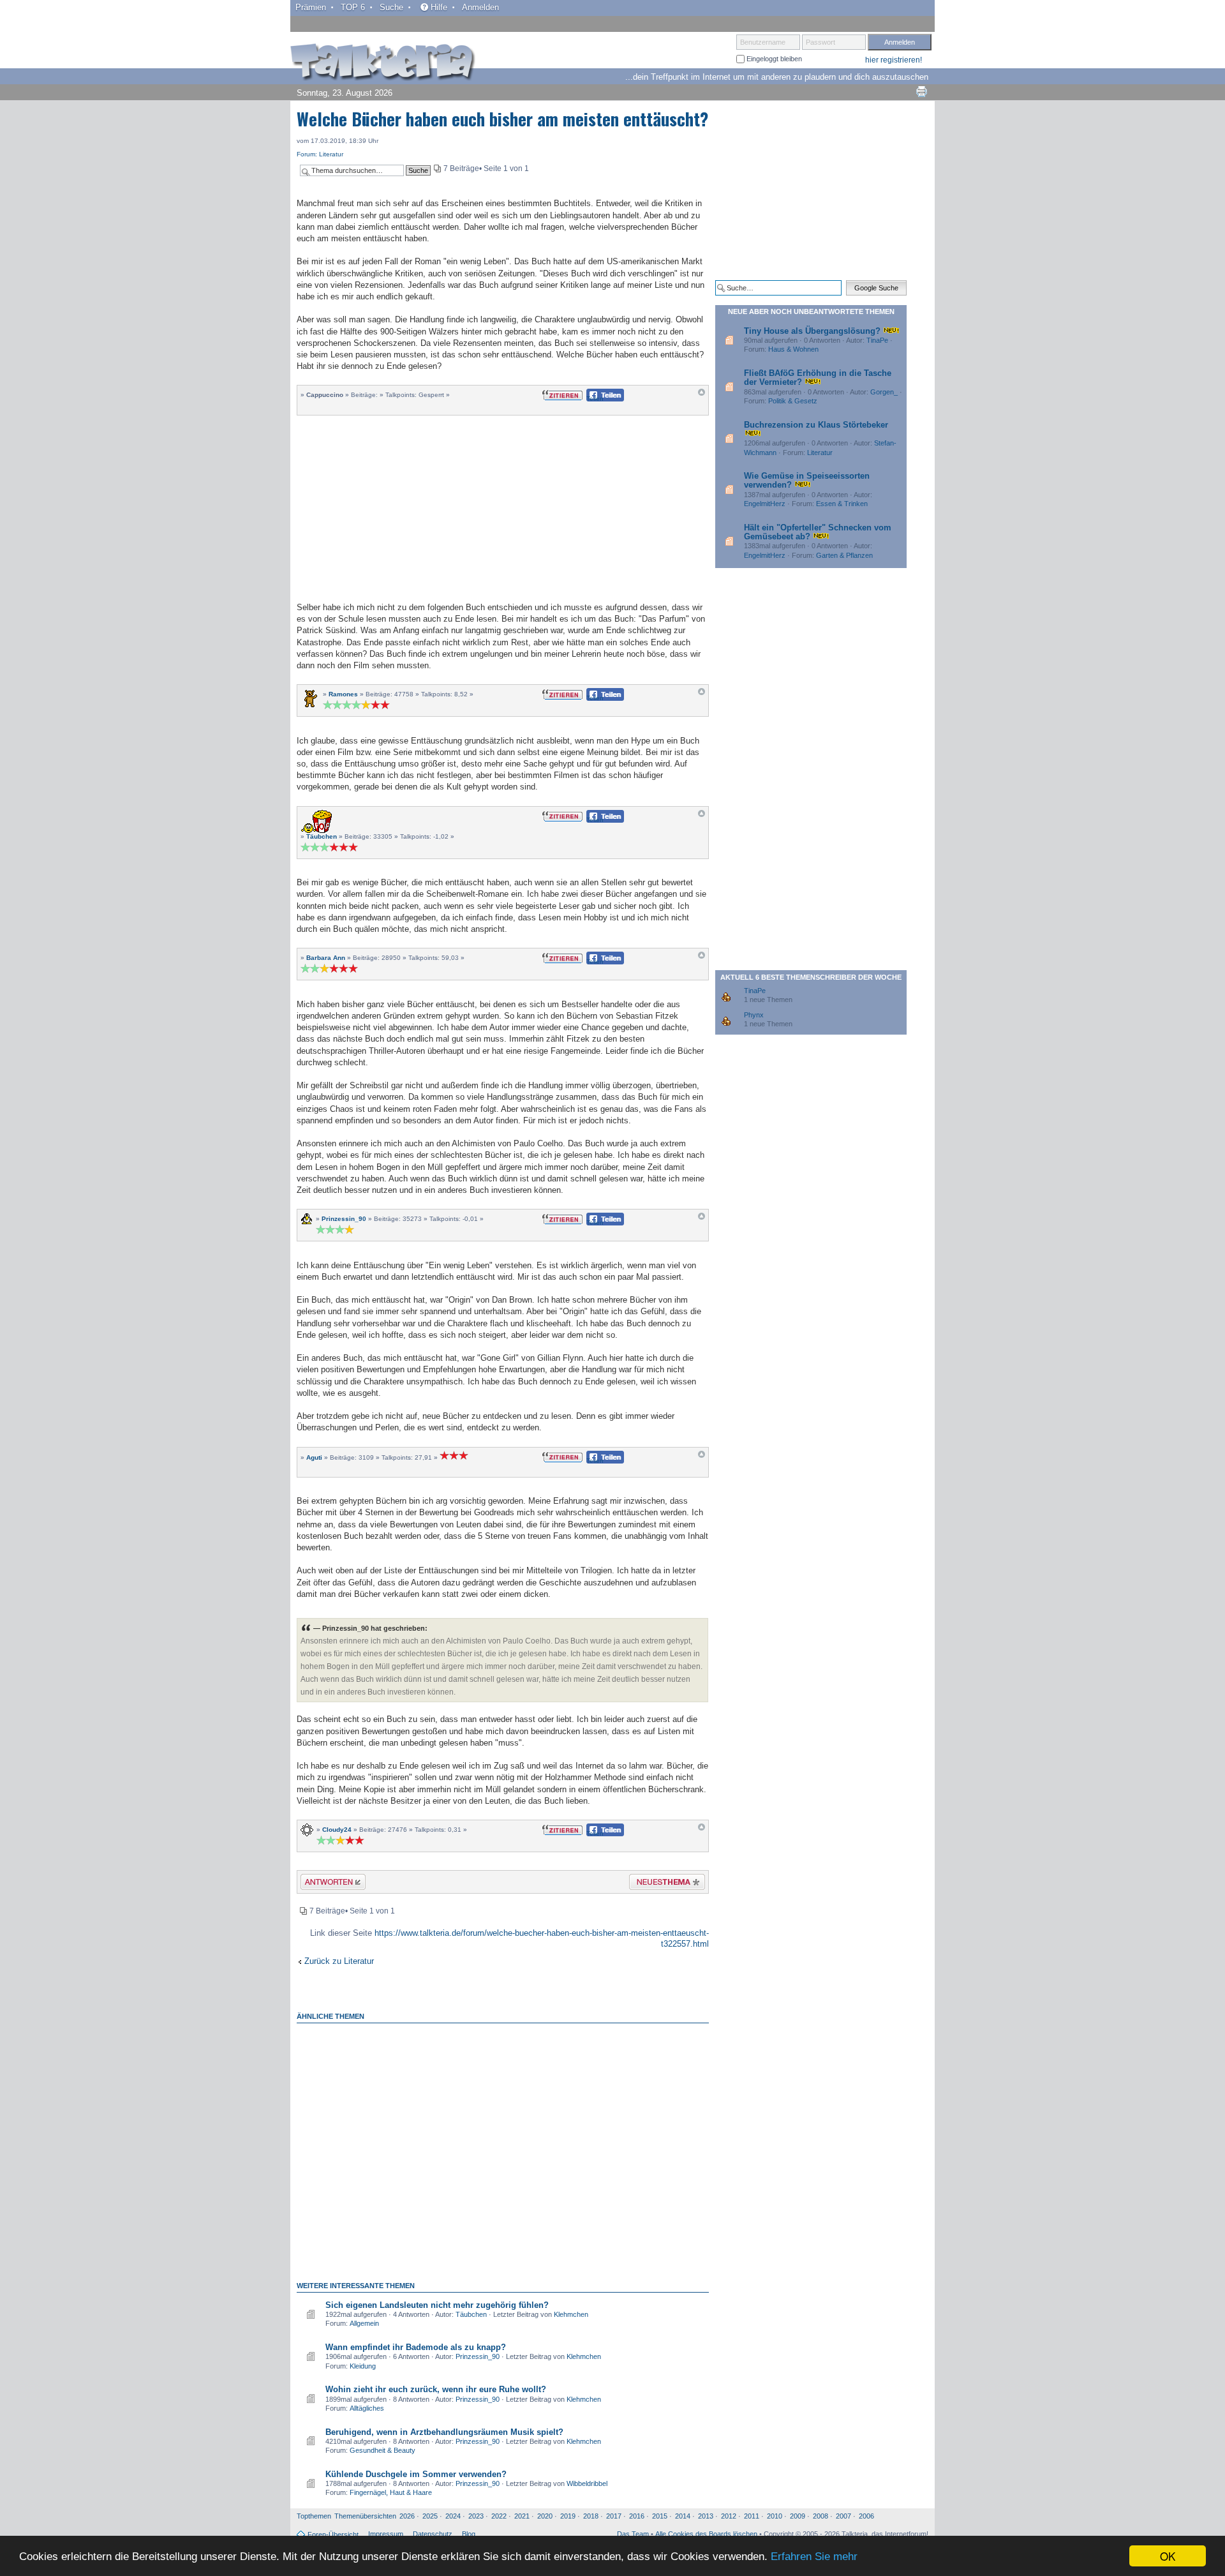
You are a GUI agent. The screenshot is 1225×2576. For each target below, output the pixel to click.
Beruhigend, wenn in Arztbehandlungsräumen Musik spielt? (444, 2432)
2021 (522, 2516)
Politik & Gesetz (793, 401)
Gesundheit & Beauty (382, 2450)
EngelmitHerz (765, 504)
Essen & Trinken (842, 504)
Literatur (820, 453)
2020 (545, 2516)
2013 (706, 2516)
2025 (430, 2516)
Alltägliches (367, 2408)
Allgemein (364, 2323)
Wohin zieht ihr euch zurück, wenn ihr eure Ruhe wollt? (436, 2389)
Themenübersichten (365, 2516)
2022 (499, 2516)
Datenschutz (433, 2534)
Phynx (754, 1015)
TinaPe (877, 340)
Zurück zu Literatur (339, 1961)
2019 (568, 2516)
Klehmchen (571, 2314)
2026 (407, 2516)
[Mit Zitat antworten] (562, 394)
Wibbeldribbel (587, 2483)
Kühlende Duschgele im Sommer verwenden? (416, 2474)
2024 (453, 2516)
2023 (476, 2516)
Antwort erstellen (325, 1884)
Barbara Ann (326, 958)
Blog (469, 2534)
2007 (843, 2516)
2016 (637, 2516)
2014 (683, 2516)
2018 (591, 2516)
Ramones (343, 694)
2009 (798, 2516)
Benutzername (763, 42)
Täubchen (322, 836)
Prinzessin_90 (344, 1219)
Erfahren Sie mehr (814, 2557)
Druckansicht (921, 91)
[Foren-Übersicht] (383, 63)
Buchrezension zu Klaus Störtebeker (816, 425)
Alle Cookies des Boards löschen (706, 2534)
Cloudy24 (337, 1830)
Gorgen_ (884, 392)
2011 (752, 2516)
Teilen (595, 399)
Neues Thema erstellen (663, 1884)
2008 (820, 2516)
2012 (729, 2516)
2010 (775, 2516)
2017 (614, 2516)
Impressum (386, 2534)
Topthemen (314, 2516)
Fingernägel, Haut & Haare (391, 2492)
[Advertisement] (503, 507)
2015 (660, 2516)
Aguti (314, 1457)
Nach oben (702, 395)
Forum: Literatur (320, 154)
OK (1168, 2556)
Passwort (820, 42)
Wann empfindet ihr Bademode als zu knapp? (416, 2347)
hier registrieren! (894, 60)
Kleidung (363, 2366)
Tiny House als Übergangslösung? (812, 331)
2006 (866, 2516)
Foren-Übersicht (333, 2535)
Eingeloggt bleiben (773, 59)
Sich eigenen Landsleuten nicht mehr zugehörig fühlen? (437, 2305)
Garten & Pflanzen (844, 555)
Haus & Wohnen (793, 349)
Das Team (633, 2534)
